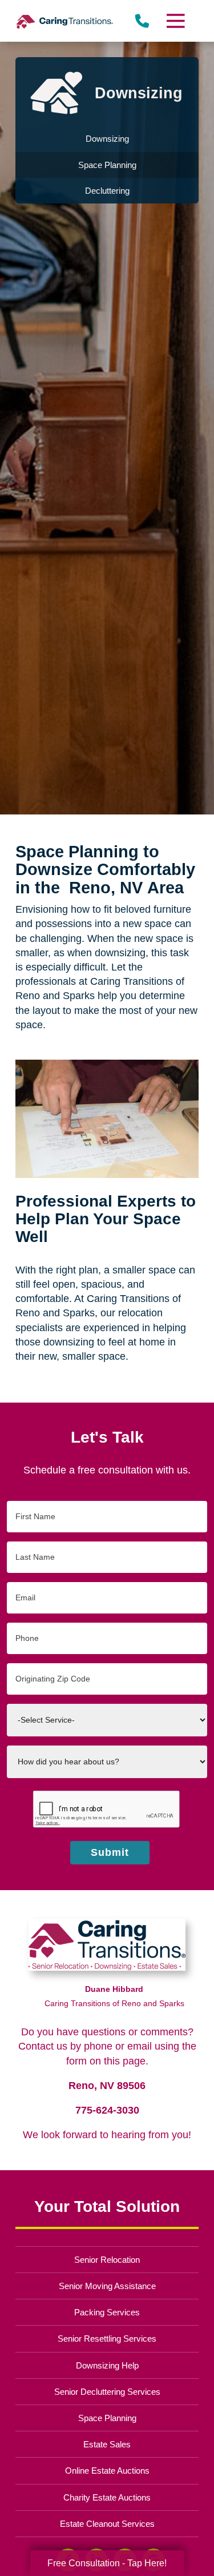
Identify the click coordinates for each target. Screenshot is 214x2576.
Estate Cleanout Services (107, 2524)
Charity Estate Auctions (107, 2497)
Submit (110, 1852)
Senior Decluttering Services (107, 2392)
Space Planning (107, 2418)
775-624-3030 (107, 2110)
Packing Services (107, 2312)
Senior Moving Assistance (107, 2286)
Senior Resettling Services (107, 2339)
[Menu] (175, 21)
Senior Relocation (107, 2260)
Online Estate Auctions (107, 2471)
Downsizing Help (107, 2365)
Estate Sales (107, 2444)
